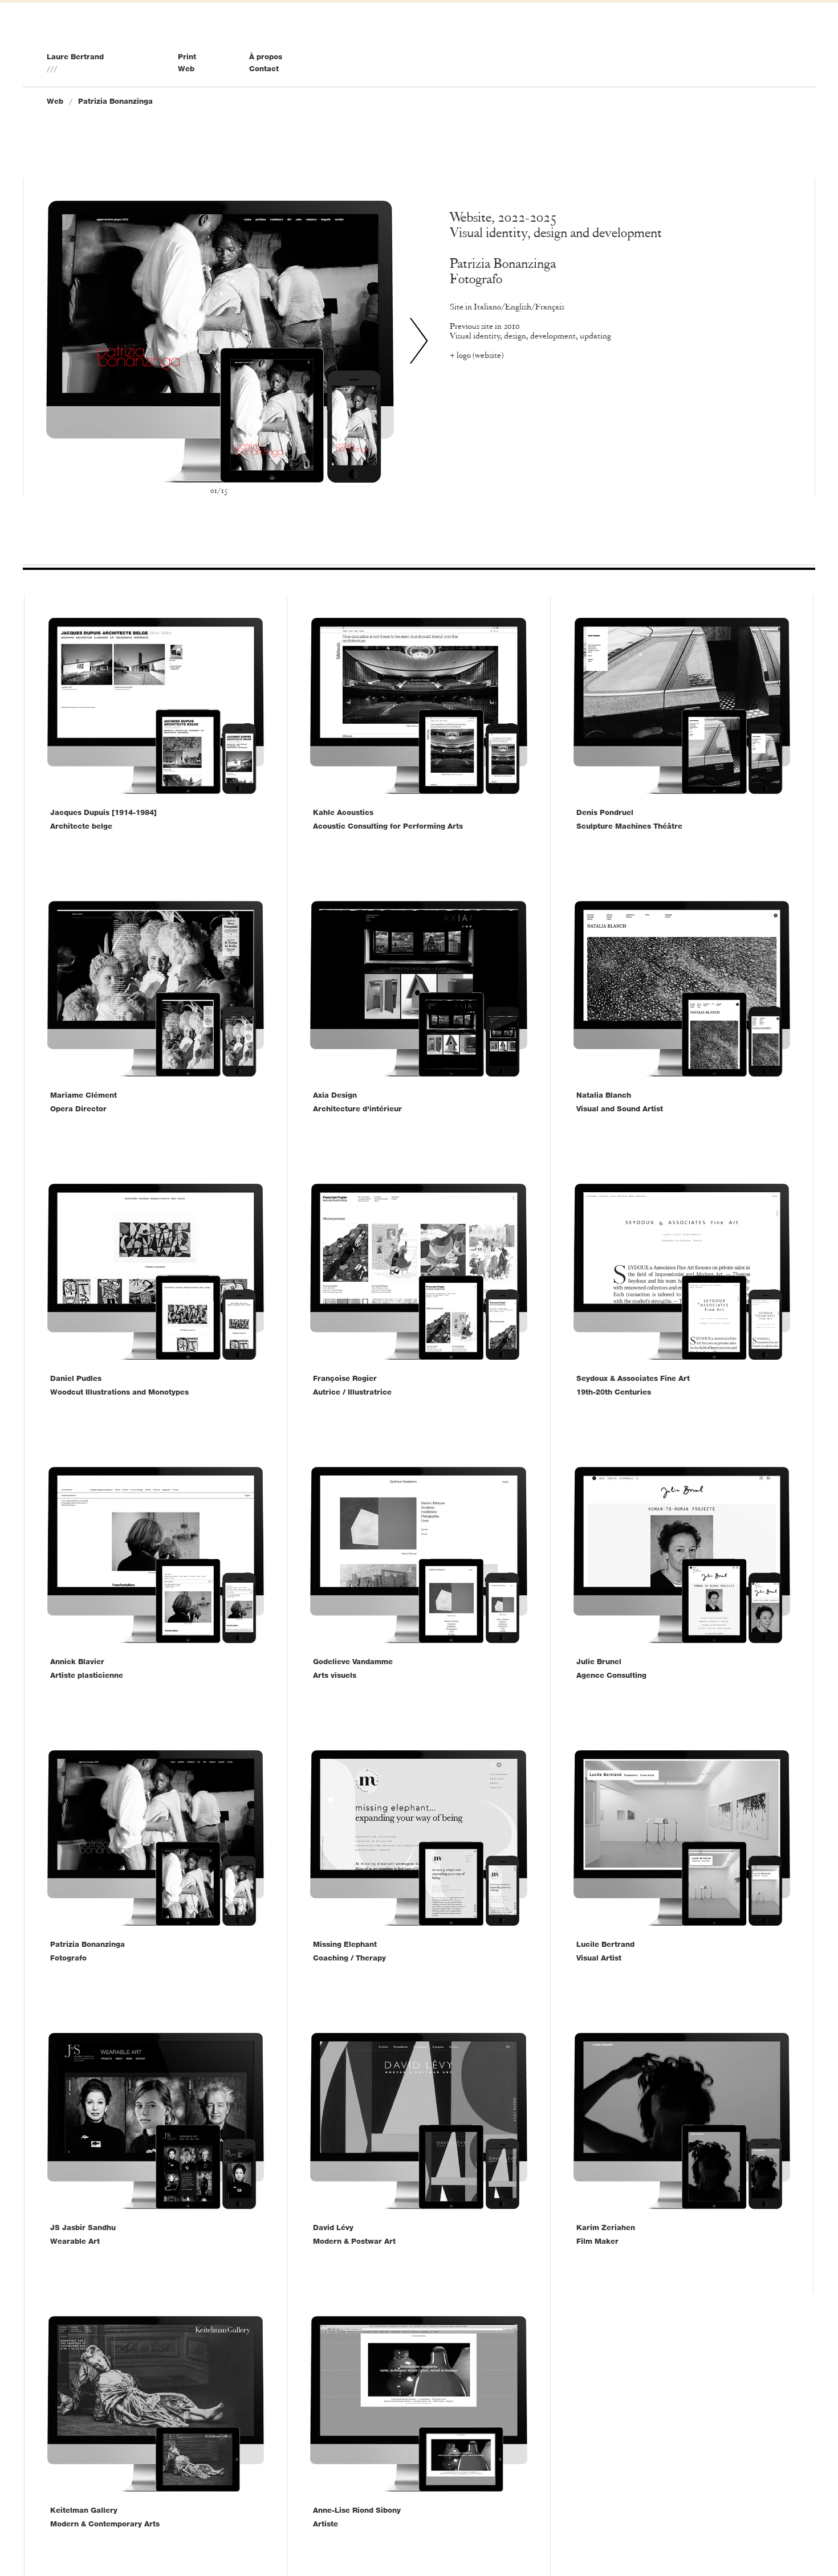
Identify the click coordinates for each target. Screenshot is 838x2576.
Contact (264, 68)
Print (187, 56)
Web (186, 68)
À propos (266, 56)
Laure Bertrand (75, 56)
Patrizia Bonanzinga (115, 101)
